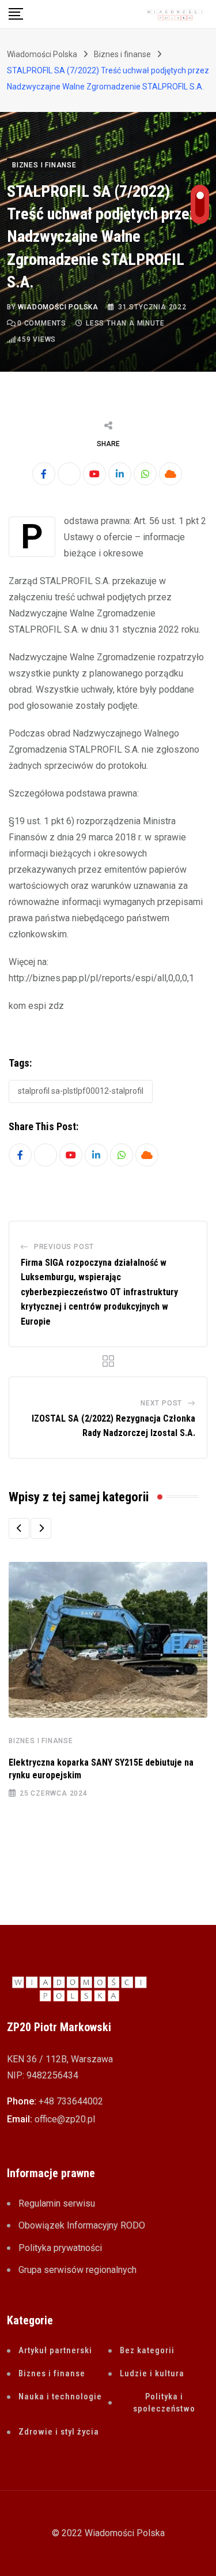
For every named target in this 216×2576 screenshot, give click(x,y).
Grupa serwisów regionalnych (77, 2270)
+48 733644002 (71, 2101)
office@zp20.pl (65, 2119)
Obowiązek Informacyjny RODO (82, 2225)
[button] (19, 1528)
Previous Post (64, 1247)
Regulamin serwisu (57, 2203)
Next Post (161, 1403)
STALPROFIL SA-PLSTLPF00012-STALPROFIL (81, 1091)
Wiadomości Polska (58, 307)
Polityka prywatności (60, 2248)
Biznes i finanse (41, 1741)
